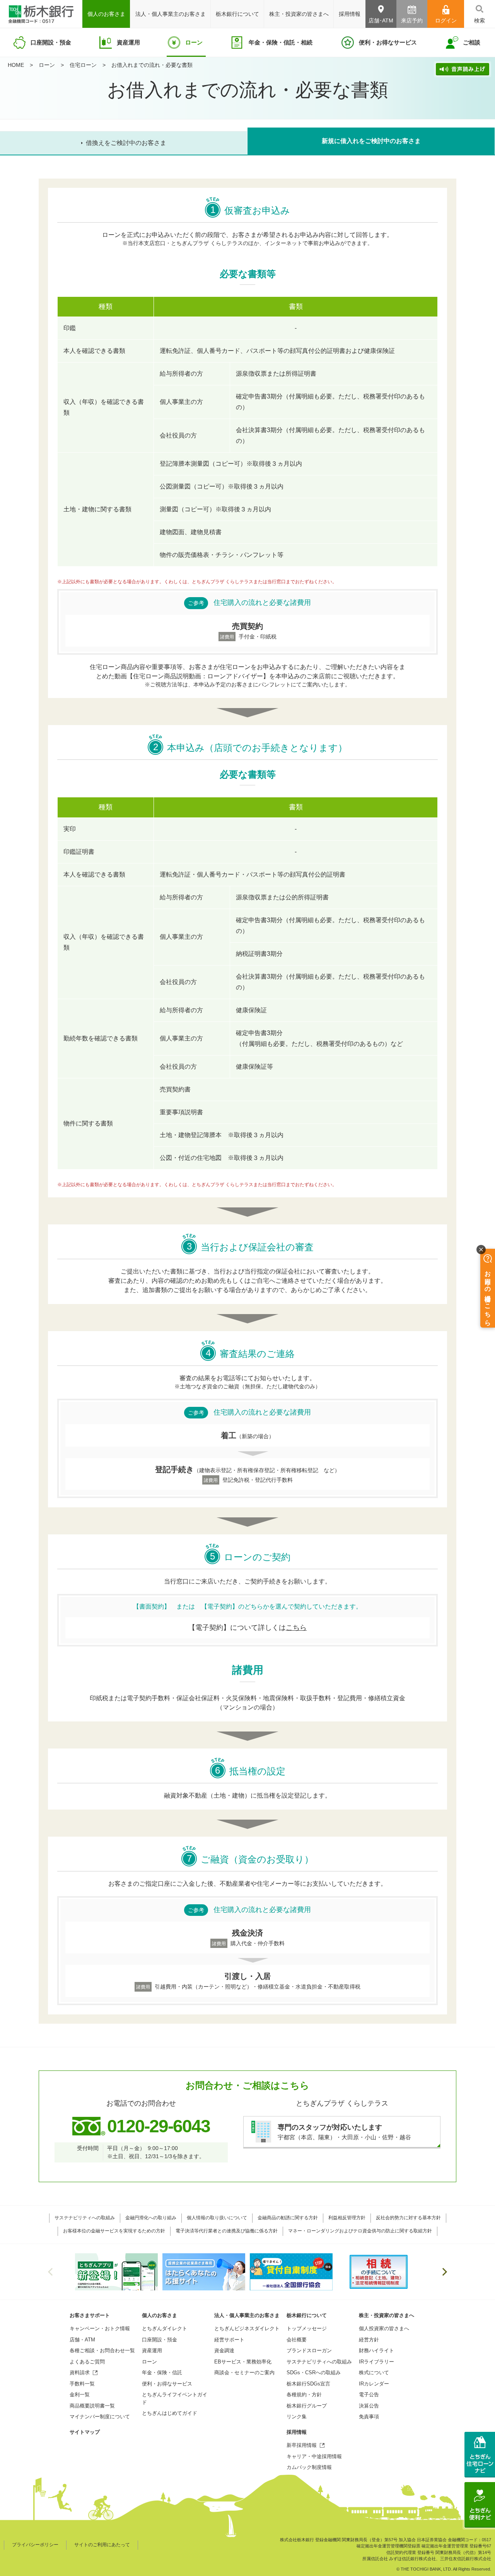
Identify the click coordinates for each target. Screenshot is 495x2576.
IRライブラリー (376, 2362)
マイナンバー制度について (100, 2417)
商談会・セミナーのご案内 (244, 2373)
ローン (47, 65)
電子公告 (369, 2395)
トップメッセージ (307, 2328)
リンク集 (297, 2417)
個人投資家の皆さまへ (384, 2328)
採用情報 (297, 2432)
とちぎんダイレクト (165, 2328)
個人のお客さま (160, 2315)
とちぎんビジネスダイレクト (247, 2328)
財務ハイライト (376, 2350)
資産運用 (152, 2350)
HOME (16, 65)
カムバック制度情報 (309, 2467)
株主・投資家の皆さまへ (387, 2315)
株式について (374, 2373)
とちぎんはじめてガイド (170, 2413)
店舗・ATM (82, 2340)
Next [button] (445, 2272)
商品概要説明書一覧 (92, 2406)
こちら (296, 1628)
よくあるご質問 (87, 2362)
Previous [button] (50, 2272)
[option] (116, 2272)
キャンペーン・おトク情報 (100, 2328)
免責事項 (369, 2417)
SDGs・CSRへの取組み (314, 2373)
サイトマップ (85, 2432)
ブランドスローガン (309, 2350)
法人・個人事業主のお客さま (247, 2315)
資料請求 (80, 2373)
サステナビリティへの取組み (319, 2362)
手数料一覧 (82, 2384)
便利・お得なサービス (167, 2384)
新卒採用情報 (302, 2445)
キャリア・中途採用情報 (314, 2456)
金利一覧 (80, 2395)
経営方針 (369, 2340)
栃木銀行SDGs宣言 (308, 2384)
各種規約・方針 (304, 2395)
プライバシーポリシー (35, 2545)
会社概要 (297, 2340)
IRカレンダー (374, 2384)
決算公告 (369, 2406)
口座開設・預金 (160, 2340)
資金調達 (224, 2350)
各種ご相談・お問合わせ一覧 (102, 2350)
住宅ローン (83, 65)
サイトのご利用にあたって (102, 2545)
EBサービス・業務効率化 (243, 2362)
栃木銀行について (307, 2315)
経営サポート (229, 2340)
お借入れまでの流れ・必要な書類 (152, 65)
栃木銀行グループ (307, 2406)
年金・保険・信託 (162, 2373)
